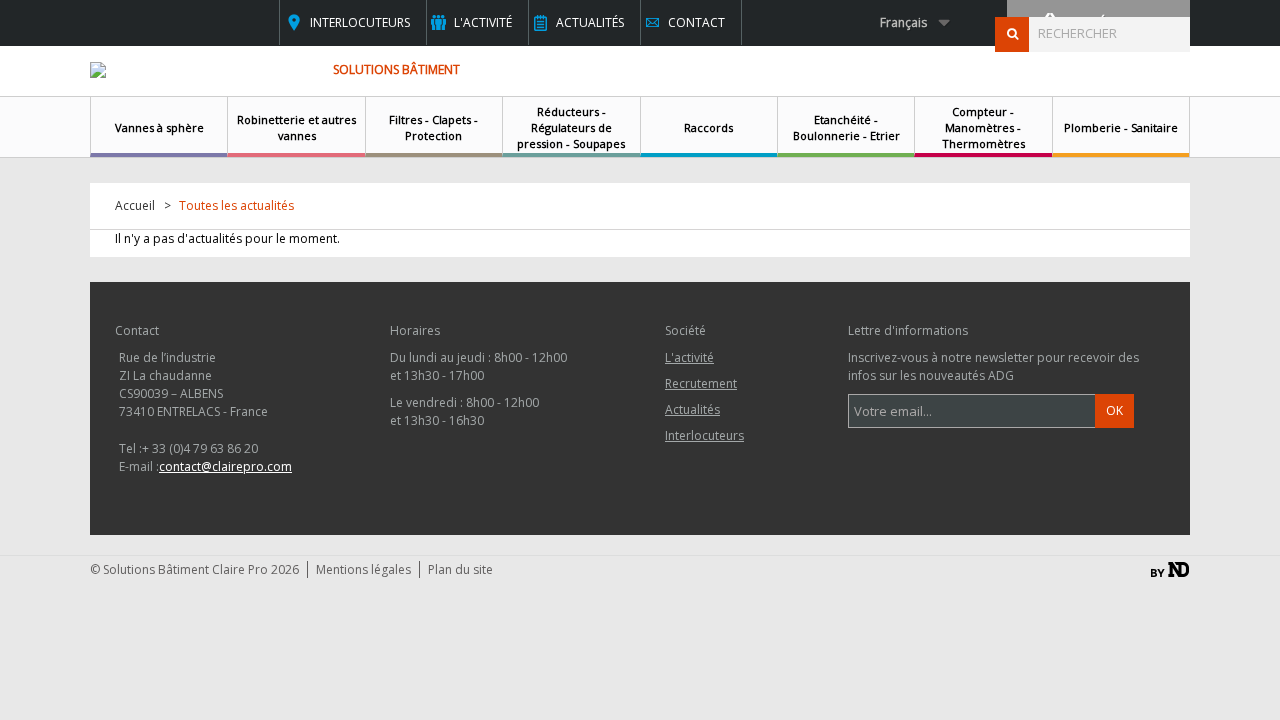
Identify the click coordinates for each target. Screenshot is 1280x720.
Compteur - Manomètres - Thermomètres (983, 127)
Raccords (708, 127)
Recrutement (701, 383)
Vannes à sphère (159, 127)
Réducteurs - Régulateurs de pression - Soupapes (571, 127)
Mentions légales (363, 569)
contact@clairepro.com (225, 466)
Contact (696, 22)
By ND (1170, 569)
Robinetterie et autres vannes (296, 127)
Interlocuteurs (360, 22)
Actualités (590, 22)
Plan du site (460, 569)
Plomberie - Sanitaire (1121, 127)
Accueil (135, 206)
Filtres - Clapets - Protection (433, 127)
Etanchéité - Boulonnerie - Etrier (846, 127)
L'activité (483, 22)
